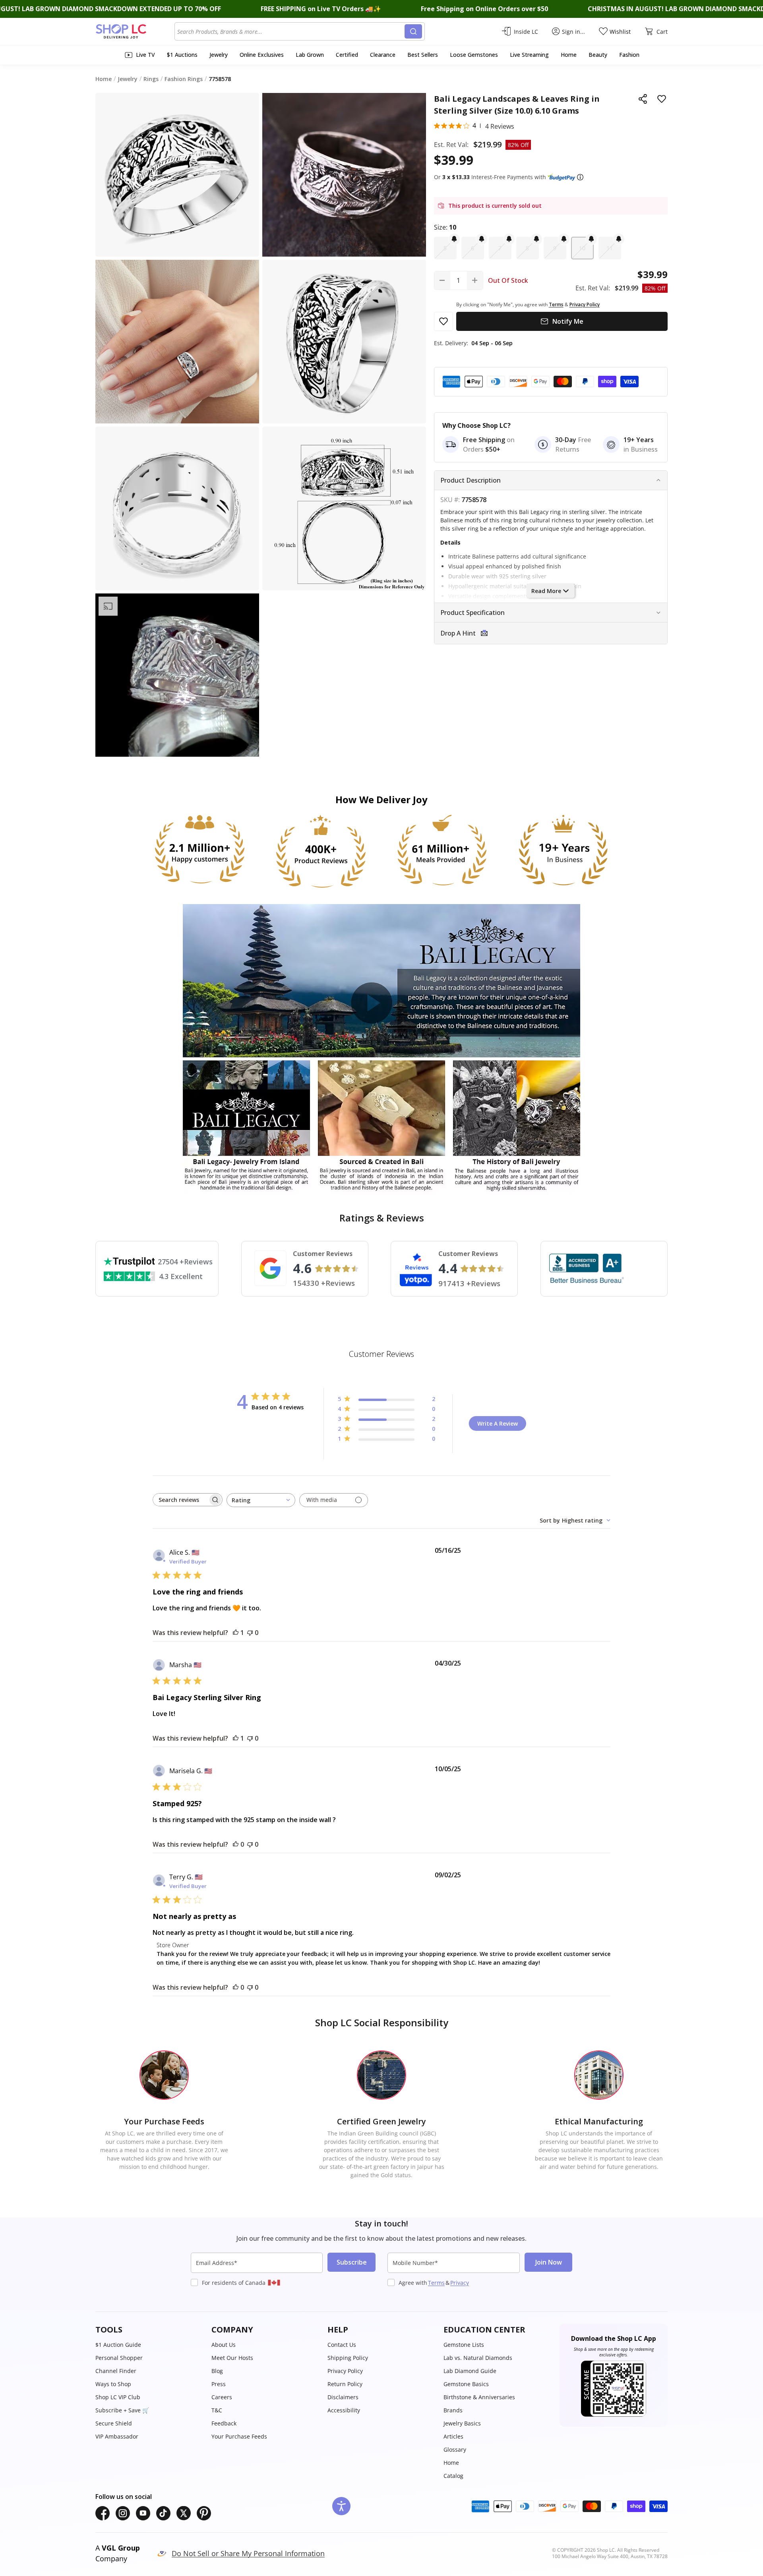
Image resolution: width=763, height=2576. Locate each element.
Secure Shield (114, 2423)
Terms (436, 2283)
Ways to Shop (113, 2384)
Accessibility (344, 2410)
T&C (217, 2410)
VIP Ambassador (117, 2436)
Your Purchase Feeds (239, 2436)
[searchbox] (180, 1500)
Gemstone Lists (464, 2345)
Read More (546, 591)
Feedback (224, 2423)
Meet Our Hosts (232, 2358)
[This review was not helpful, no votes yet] (250, 1633)
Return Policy (345, 2384)
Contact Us (342, 2345)
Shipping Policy (348, 2358)
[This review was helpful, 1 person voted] (236, 1633)
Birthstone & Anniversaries (479, 2397)
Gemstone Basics (466, 2384)
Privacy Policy (345, 2371)
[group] (177, 675)
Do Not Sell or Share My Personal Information (248, 2553)
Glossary (455, 2449)
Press (219, 2384)
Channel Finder (116, 2371)
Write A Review (498, 1423)
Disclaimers (343, 2397)
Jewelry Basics (462, 2423)
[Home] (135, 31)
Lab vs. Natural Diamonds (478, 2358)
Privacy (460, 2283)
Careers (222, 2397)
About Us (224, 2345)
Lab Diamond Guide (470, 2371)
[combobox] (291, 31)
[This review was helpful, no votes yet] (236, 1844)
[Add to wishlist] (662, 99)
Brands (453, 2410)
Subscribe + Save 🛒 (122, 2410)
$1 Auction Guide (118, 2345)
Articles (453, 2436)
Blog (217, 2371)
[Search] (413, 31)
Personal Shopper (119, 2358)
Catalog (453, 2476)
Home (451, 2463)
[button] (580, 177)
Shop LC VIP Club (118, 2397)
